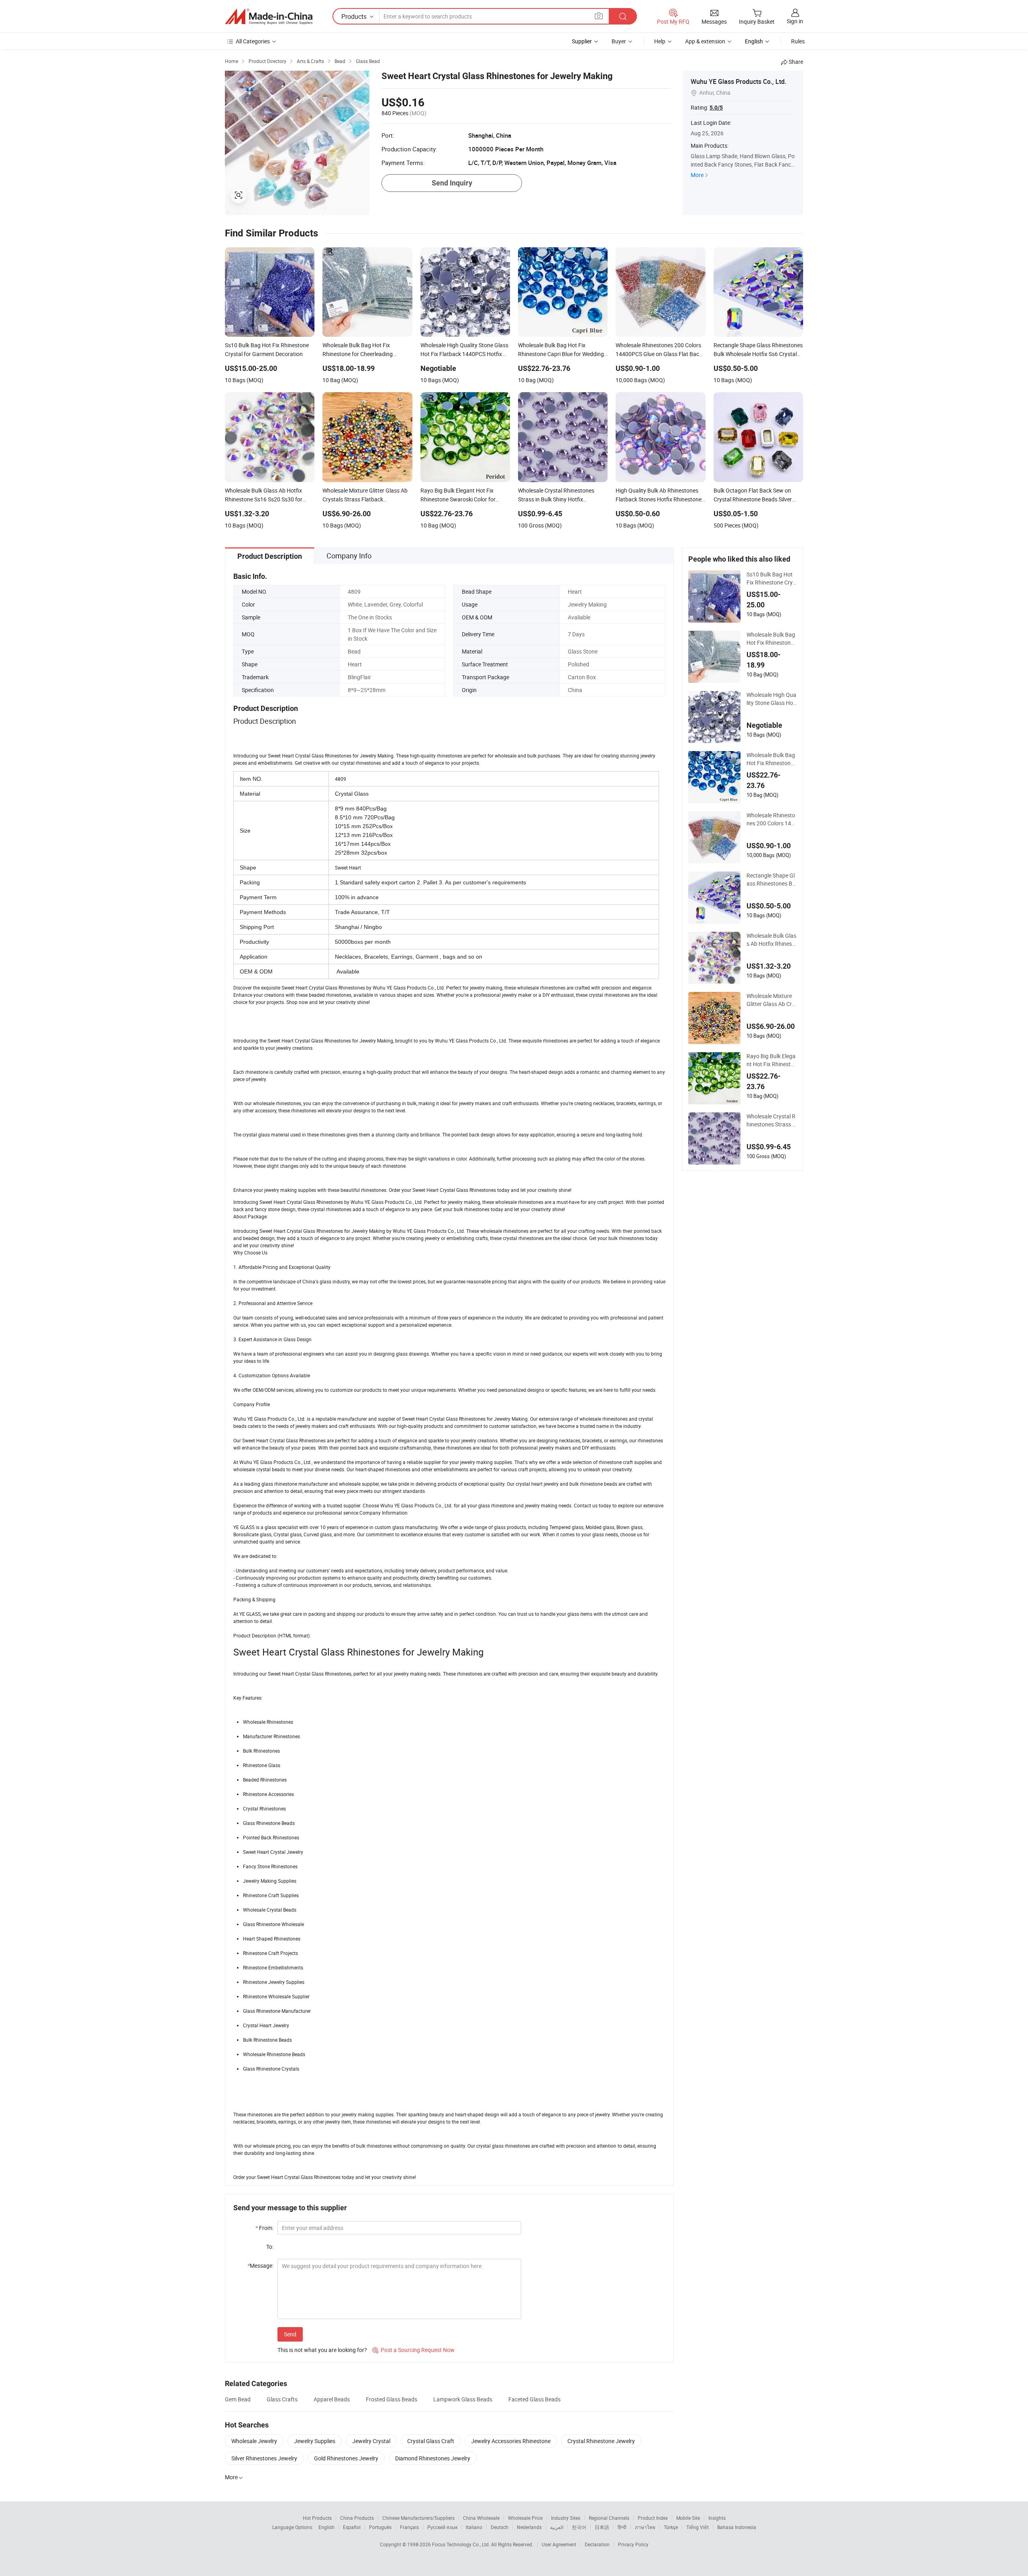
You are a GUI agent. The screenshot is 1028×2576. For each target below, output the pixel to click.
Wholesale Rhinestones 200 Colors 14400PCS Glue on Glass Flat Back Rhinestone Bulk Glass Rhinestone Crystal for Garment (771, 819)
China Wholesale (481, 2518)
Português (380, 2527)
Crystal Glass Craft (431, 2441)
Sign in (795, 21)
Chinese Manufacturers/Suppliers (418, 2518)
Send (290, 2334)
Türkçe (671, 2527)
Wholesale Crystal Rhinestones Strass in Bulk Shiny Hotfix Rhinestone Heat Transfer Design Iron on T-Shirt (772, 1120)
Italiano (474, 2527)
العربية (557, 2527)
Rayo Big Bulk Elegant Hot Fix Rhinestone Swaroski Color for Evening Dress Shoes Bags (771, 1060)
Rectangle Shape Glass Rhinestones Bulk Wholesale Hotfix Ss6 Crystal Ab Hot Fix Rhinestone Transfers (772, 880)
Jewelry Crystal (371, 2441)
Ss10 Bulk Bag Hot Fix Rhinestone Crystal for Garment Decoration (771, 578)
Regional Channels (609, 2518)
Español (352, 2527)
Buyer (619, 41)
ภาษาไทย (645, 2527)
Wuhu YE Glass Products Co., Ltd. (738, 81)
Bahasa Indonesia (737, 2527)
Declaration (597, 2544)
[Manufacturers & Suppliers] (269, 16)
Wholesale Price (525, 2518)
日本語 (602, 2527)
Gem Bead (238, 2399)
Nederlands (529, 2527)
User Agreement (559, 2544)
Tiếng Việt (698, 2527)
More (697, 175)
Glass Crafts (282, 2399)
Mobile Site (688, 2518)
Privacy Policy (633, 2544)
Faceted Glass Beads (534, 2399)
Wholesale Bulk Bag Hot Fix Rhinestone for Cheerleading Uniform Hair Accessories (772, 639)
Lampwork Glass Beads (463, 2399)
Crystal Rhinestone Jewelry (601, 2441)
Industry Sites (566, 2518)
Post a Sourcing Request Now (413, 2350)
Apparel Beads (332, 2399)
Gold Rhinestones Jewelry (346, 2458)
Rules (798, 41)
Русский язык (442, 2527)
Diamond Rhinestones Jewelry (433, 2458)
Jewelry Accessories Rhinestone (511, 2441)
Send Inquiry (452, 183)
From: (264, 2228)
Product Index (653, 2518)
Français (409, 2527)
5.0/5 (716, 108)
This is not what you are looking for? (322, 2350)
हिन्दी (622, 2527)
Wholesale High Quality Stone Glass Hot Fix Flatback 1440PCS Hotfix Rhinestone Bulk (771, 699)
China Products (357, 2518)
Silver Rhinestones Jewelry (264, 2458)
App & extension (705, 41)
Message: (260, 2265)
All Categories (253, 41)
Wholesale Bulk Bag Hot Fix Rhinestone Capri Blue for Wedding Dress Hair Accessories (772, 759)
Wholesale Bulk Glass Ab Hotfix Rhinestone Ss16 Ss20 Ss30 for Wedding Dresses (772, 940)
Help (660, 41)
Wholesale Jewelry (254, 2441)
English (326, 2527)
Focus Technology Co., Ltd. (462, 2544)
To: (270, 2247)
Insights (717, 2518)
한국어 (579, 2527)
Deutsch (500, 2527)
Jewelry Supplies (315, 2441)
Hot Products (317, 2518)
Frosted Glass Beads (392, 2399)
